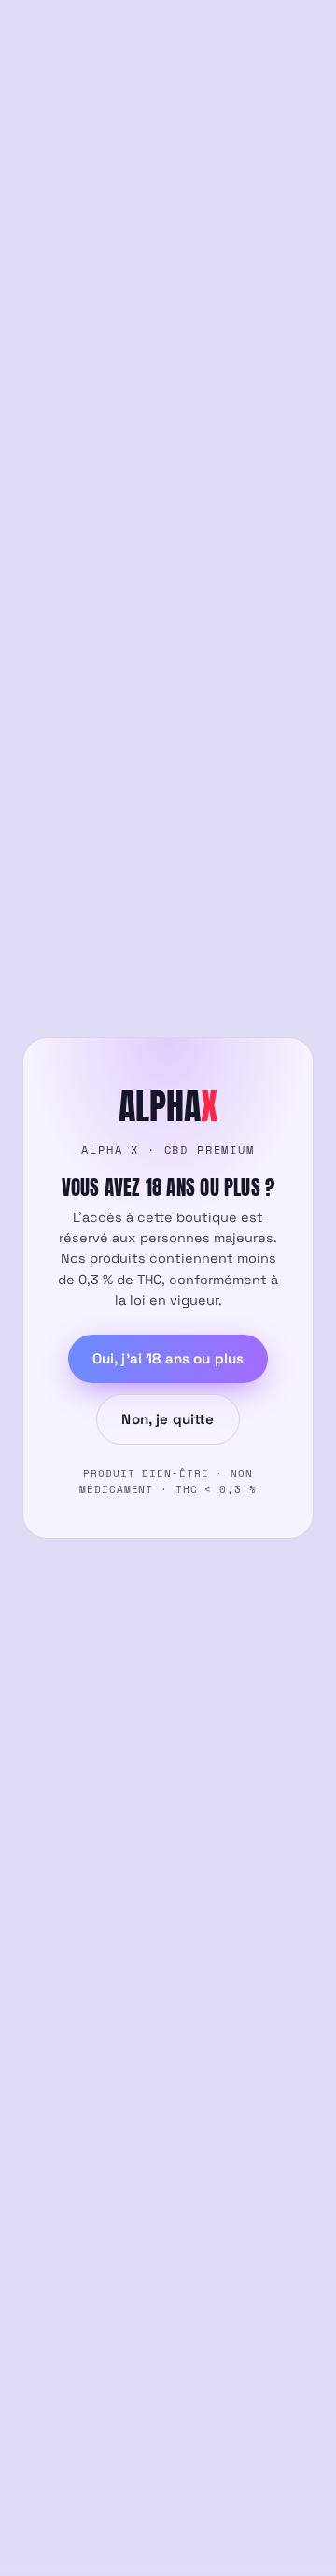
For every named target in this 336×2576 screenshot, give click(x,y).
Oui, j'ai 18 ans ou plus (168, 1358)
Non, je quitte (168, 1419)
